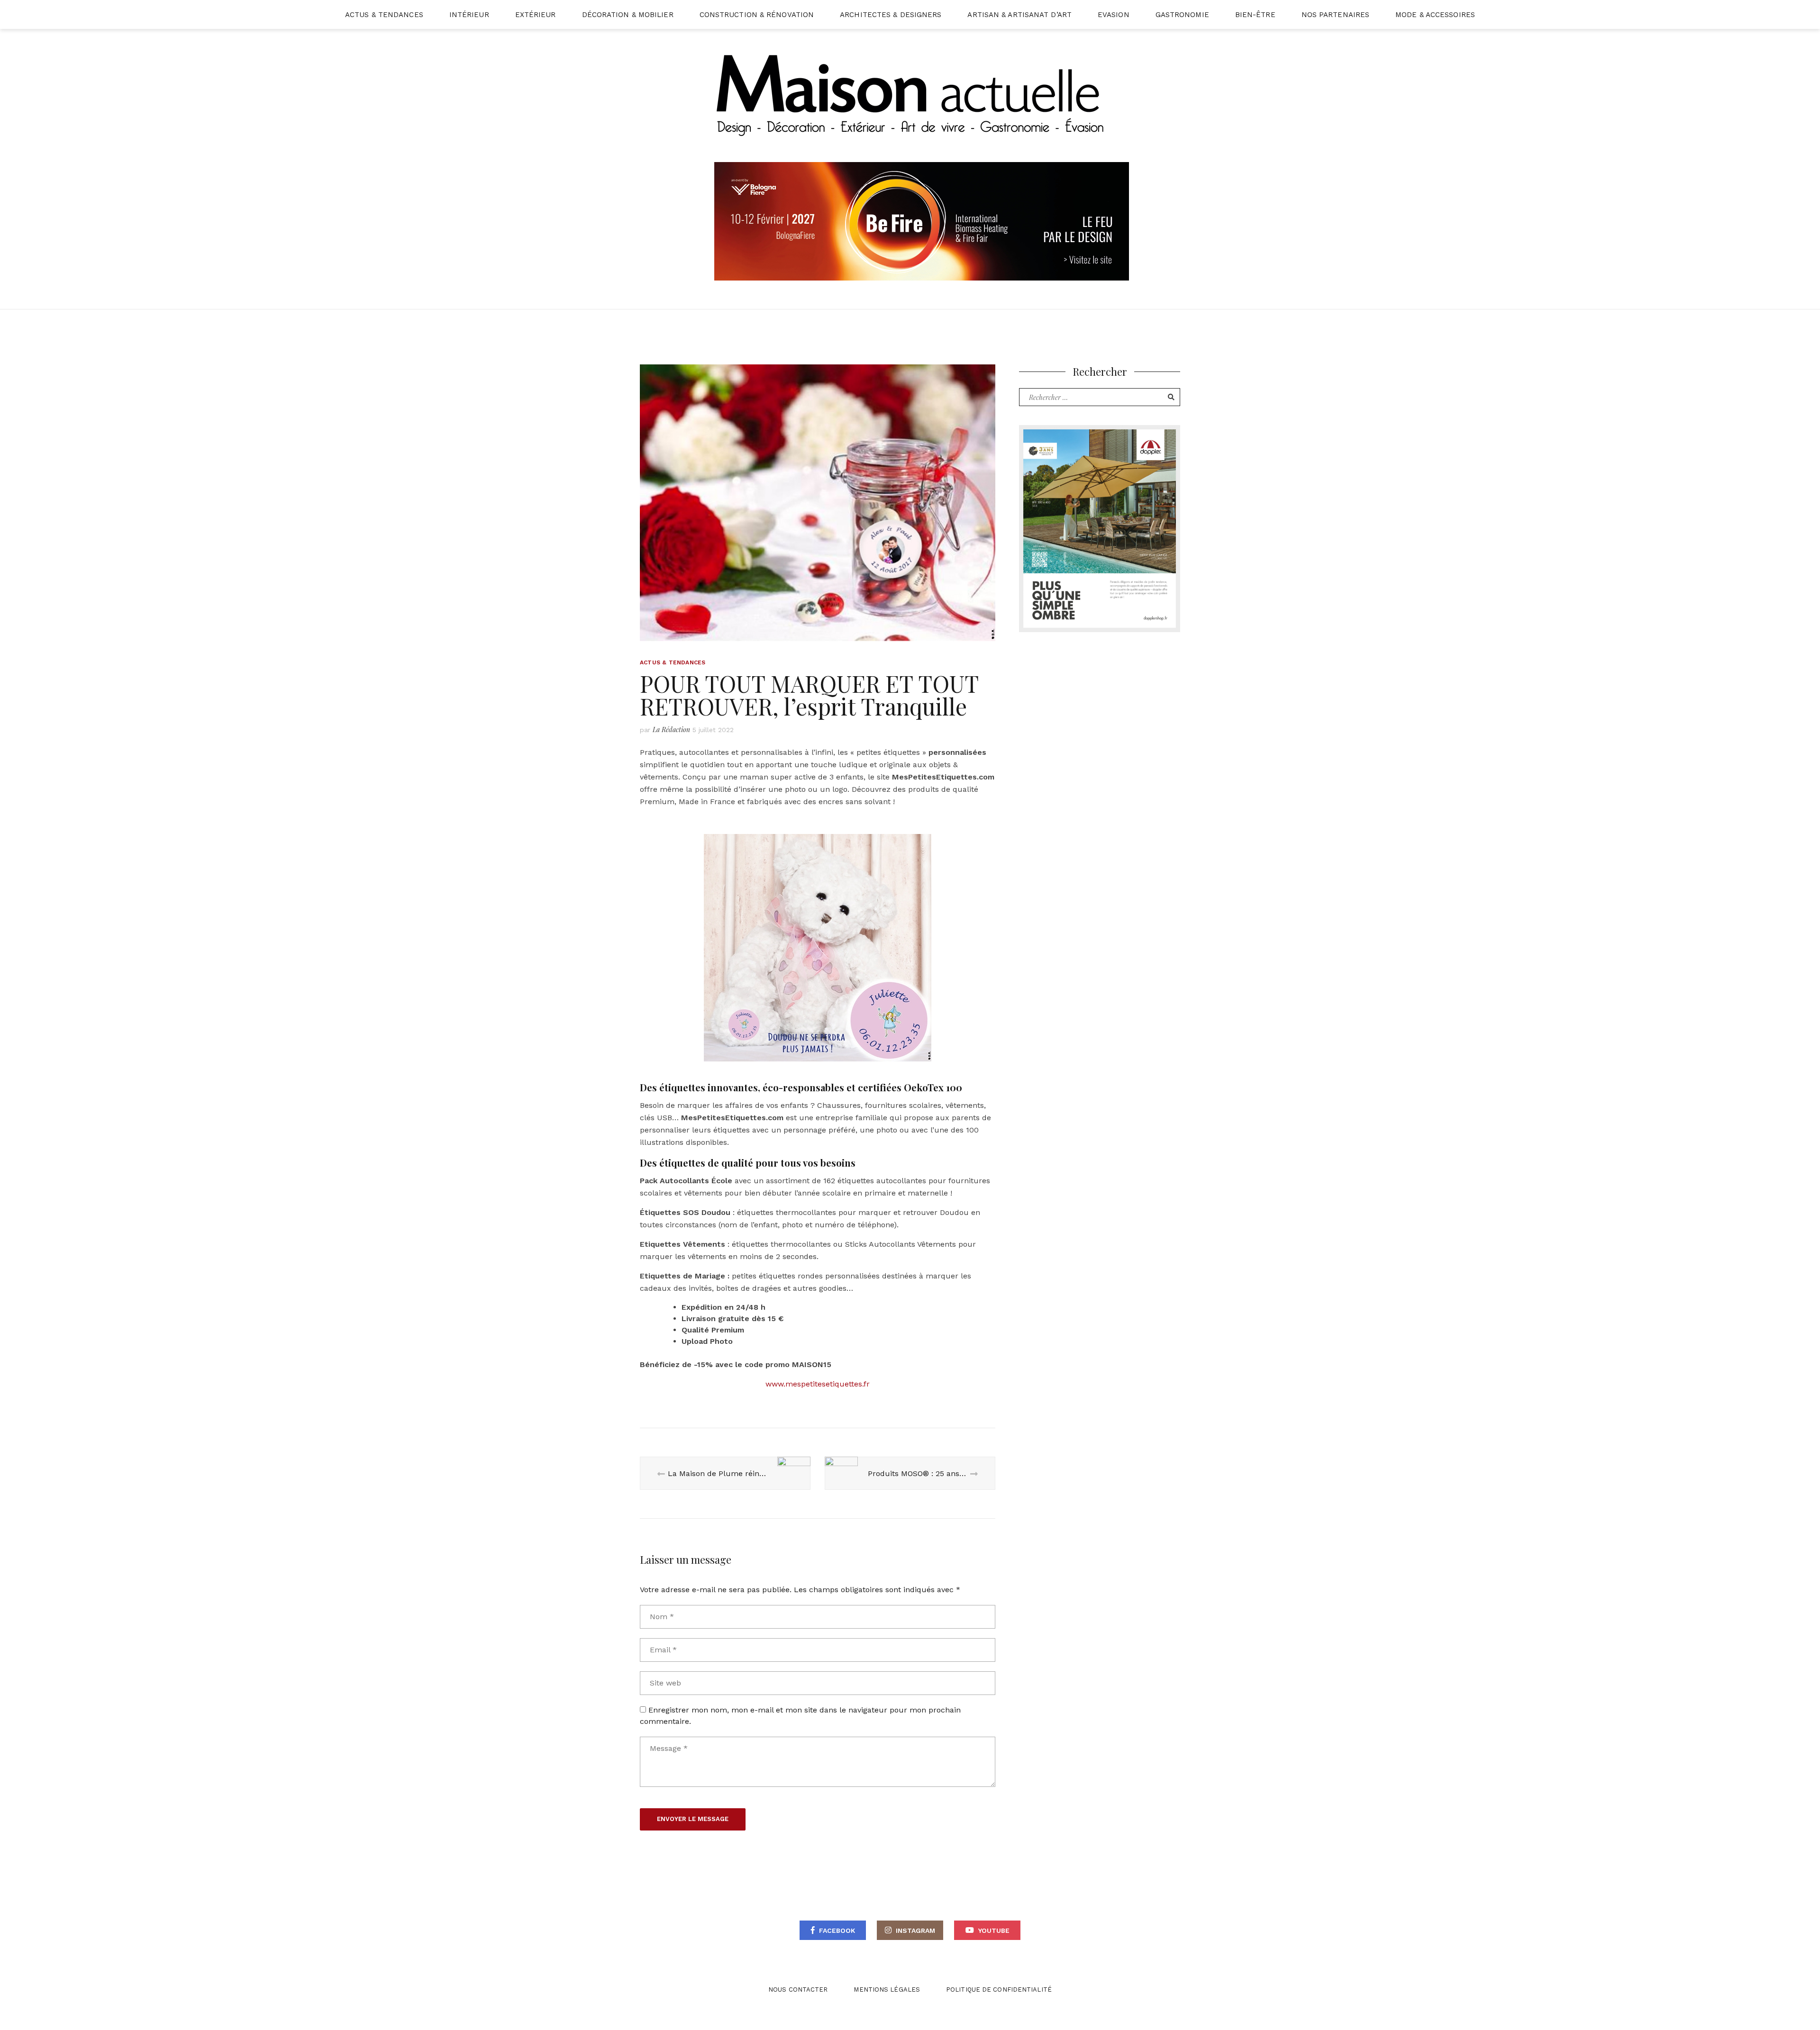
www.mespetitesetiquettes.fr (818, 1384)
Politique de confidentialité (999, 1989)
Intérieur (469, 15)
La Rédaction (671, 730)
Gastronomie (1182, 15)
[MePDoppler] (1100, 528)
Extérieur (536, 15)
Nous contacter (798, 1989)
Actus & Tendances (384, 15)
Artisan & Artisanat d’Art (1019, 15)
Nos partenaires (1336, 15)
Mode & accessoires (1435, 15)
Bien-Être (1255, 15)
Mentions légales (887, 1989)
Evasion (1114, 15)
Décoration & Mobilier (628, 15)
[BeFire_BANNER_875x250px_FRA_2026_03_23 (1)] (922, 221)
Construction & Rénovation (757, 15)
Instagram (915, 1930)
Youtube (994, 1930)
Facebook (837, 1930)
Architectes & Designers (891, 15)
